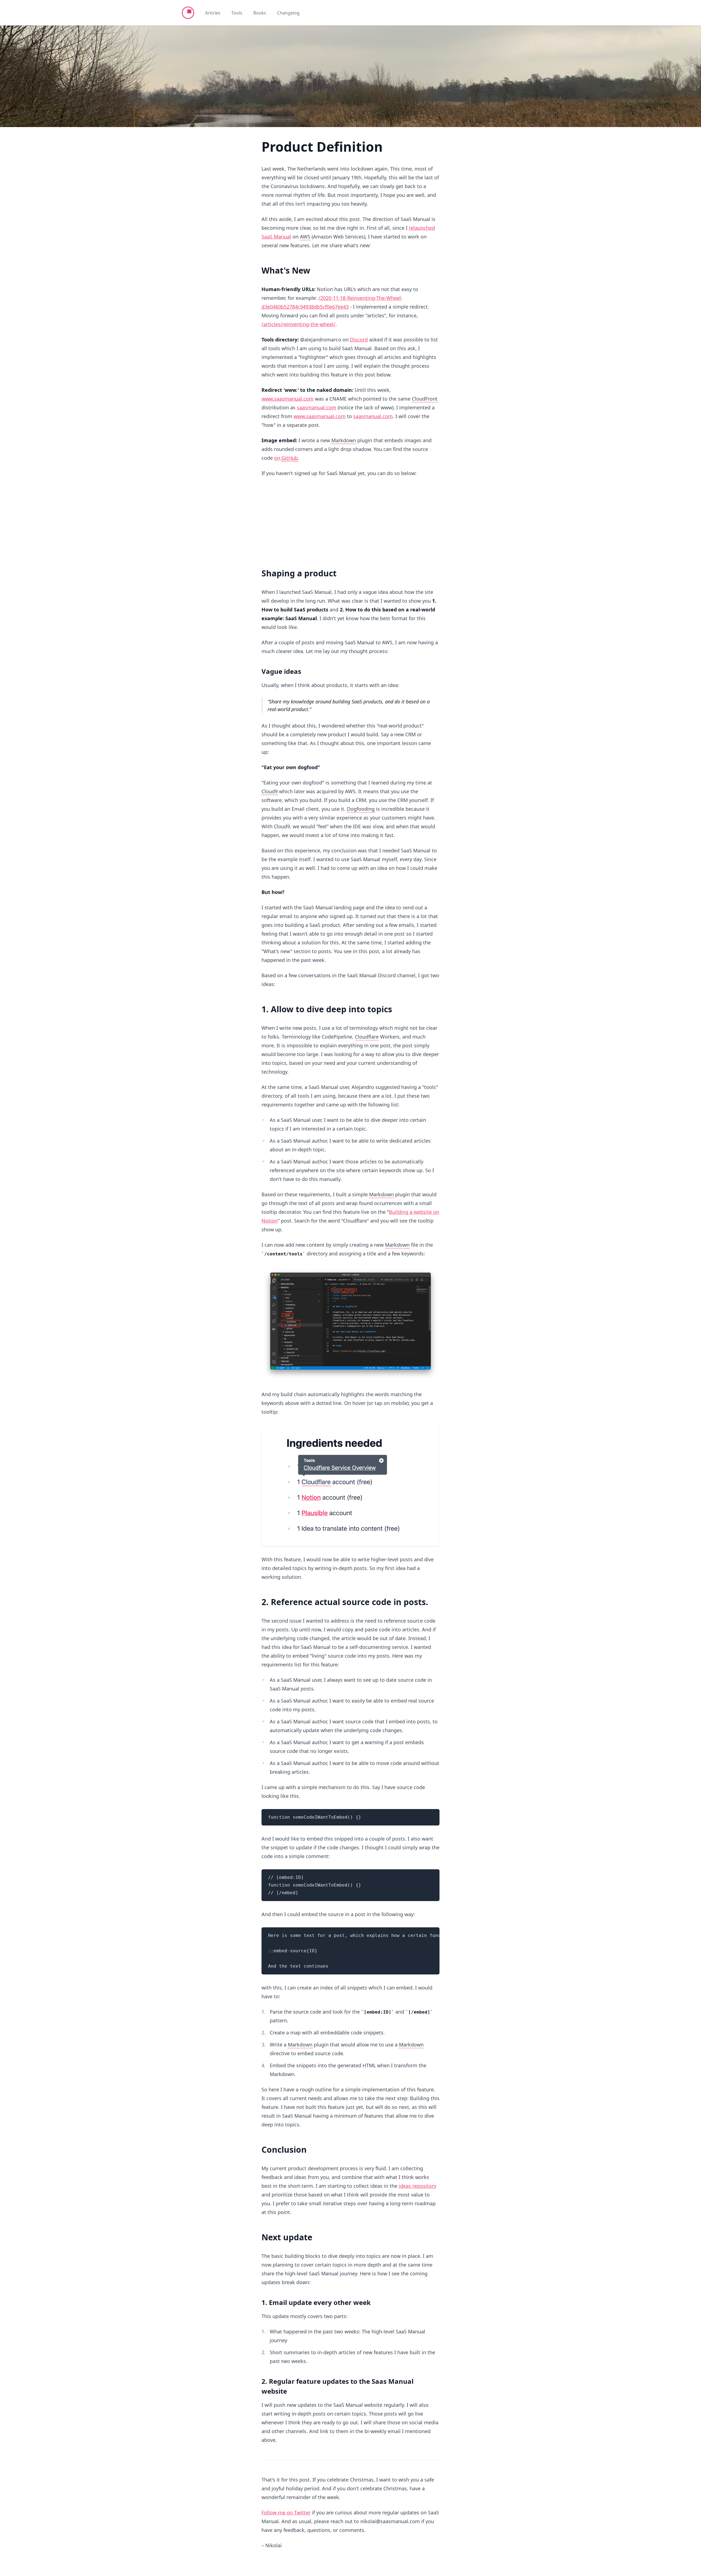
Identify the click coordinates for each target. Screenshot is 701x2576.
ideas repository (417, 2186)
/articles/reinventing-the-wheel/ (298, 324)
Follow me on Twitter (286, 2512)
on (286, 458)
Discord (359, 340)
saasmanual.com (317, 407)
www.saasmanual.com (288, 399)
